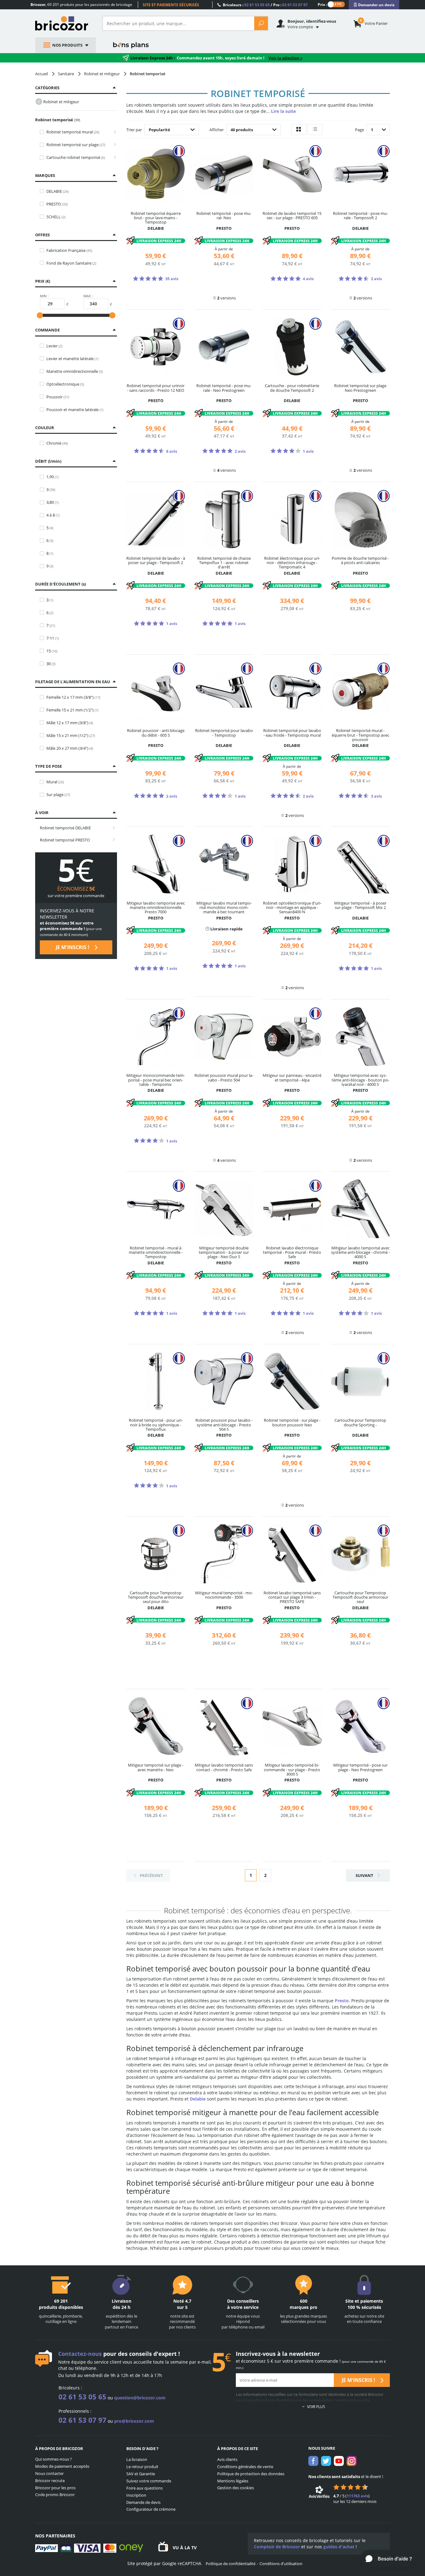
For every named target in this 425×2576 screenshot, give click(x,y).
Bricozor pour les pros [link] (55, 2488)
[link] (374, 5)
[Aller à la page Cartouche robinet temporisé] (113, 158)
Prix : (322, 4)
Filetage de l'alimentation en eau (73, 682)
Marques (45, 175)
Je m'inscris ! (73, 947)
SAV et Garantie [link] (141, 2474)
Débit (48, 461)
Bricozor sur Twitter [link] (326, 2461)
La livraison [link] (137, 2459)
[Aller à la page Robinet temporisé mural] (113, 132)
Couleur (45, 428)
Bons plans (131, 45)
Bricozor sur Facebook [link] (313, 2461)
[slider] (40, 315)
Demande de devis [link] (143, 2502)
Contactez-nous (80, 2354)
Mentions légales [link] (233, 2481)
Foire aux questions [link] (145, 2488)
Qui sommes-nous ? (54, 2459)
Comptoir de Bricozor (277, 2547)
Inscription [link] (136, 2495)
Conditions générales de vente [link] (245, 2467)
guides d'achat (339, 2547)
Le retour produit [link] (142, 2467)
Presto (342, 2001)
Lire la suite (283, 111)
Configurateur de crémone (151, 2509)
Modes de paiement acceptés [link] (62, 2466)
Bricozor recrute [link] (50, 2481)
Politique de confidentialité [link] (231, 2564)
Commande (47, 330)
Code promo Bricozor (55, 2495)
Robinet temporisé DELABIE (65, 828)
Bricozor (64, 23)
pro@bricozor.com (134, 2421)
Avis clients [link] (227, 2459)
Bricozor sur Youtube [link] (339, 2461)
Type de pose (49, 766)
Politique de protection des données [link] (251, 2474)
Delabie (198, 2099)
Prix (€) (43, 281)
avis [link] (357, 2496)
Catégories (47, 88)
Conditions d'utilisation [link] (281, 2564)
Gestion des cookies (236, 2488)
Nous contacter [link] (49, 2473)
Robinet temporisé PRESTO (65, 840)
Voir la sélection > (285, 58)
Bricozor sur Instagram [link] (352, 2461)
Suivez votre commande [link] (149, 2481)
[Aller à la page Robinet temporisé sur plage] (113, 145)
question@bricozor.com (140, 2398)
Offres (42, 235)
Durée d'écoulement (60, 584)
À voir (42, 813)
